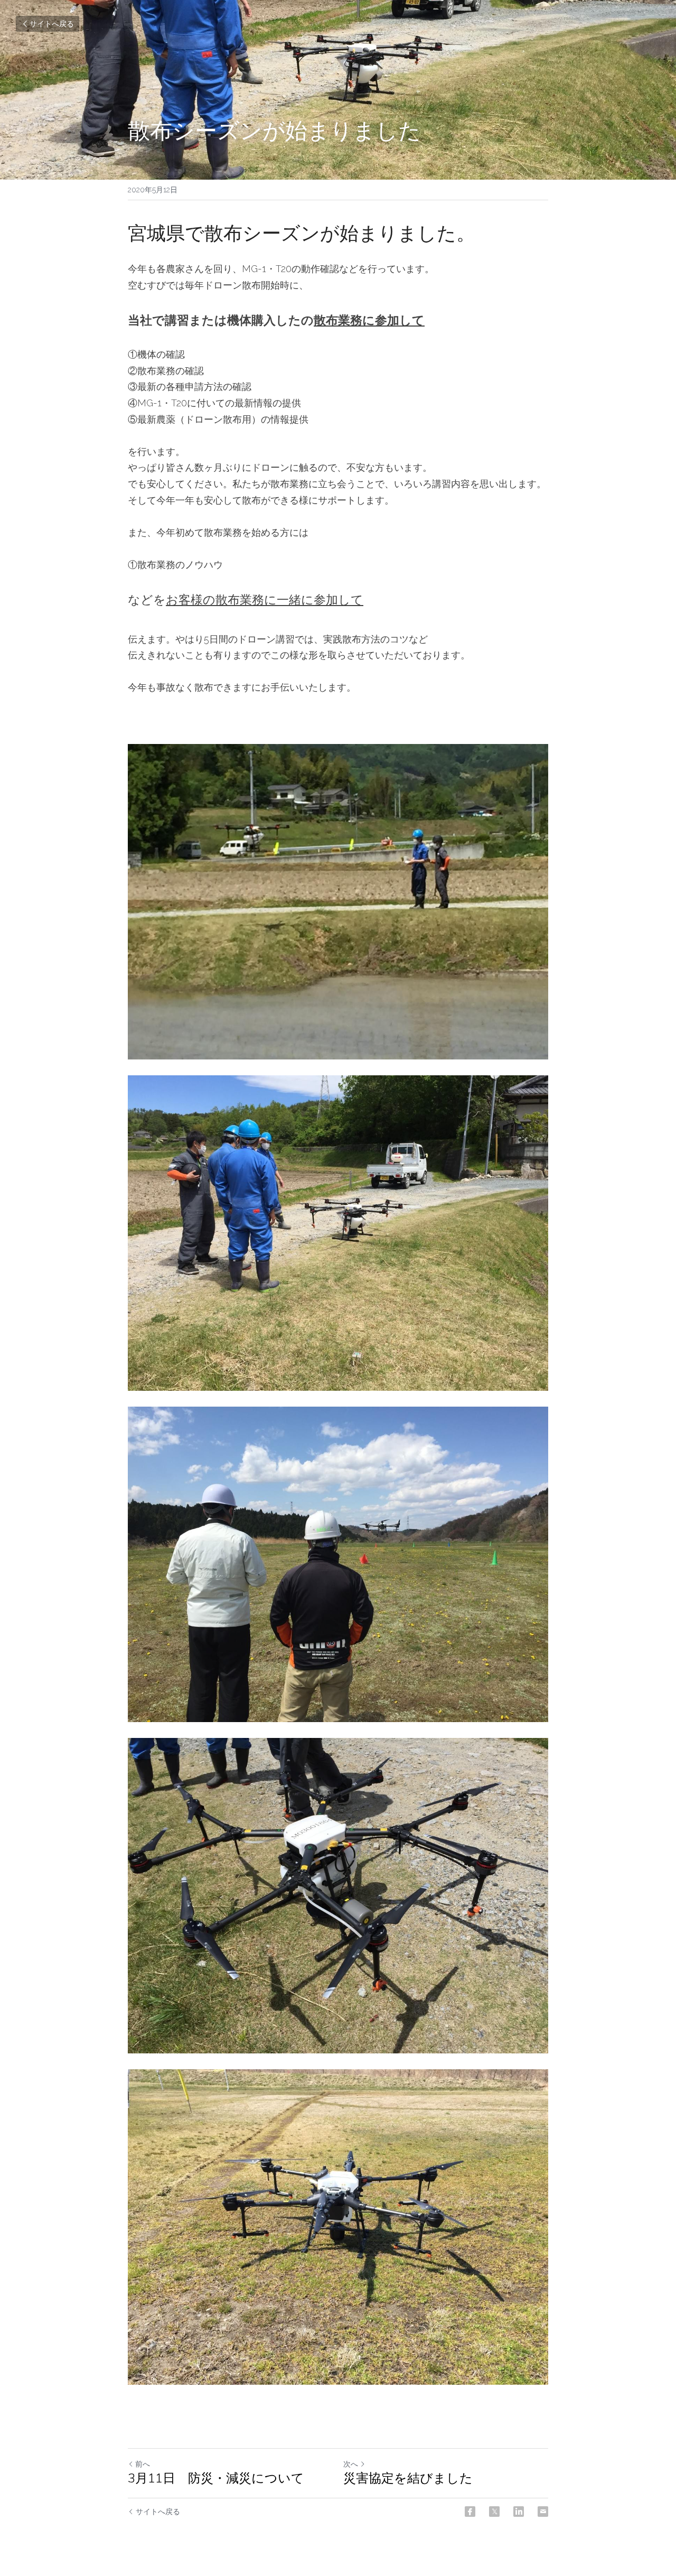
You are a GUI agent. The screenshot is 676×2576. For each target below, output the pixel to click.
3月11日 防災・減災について (216, 2478)
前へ (143, 2464)
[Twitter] (494, 2512)
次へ (351, 2464)
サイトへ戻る (52, 24)
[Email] (543, 2512)
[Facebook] (470, 2512)
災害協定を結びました (408, 2478)
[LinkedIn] (519, 2512)
